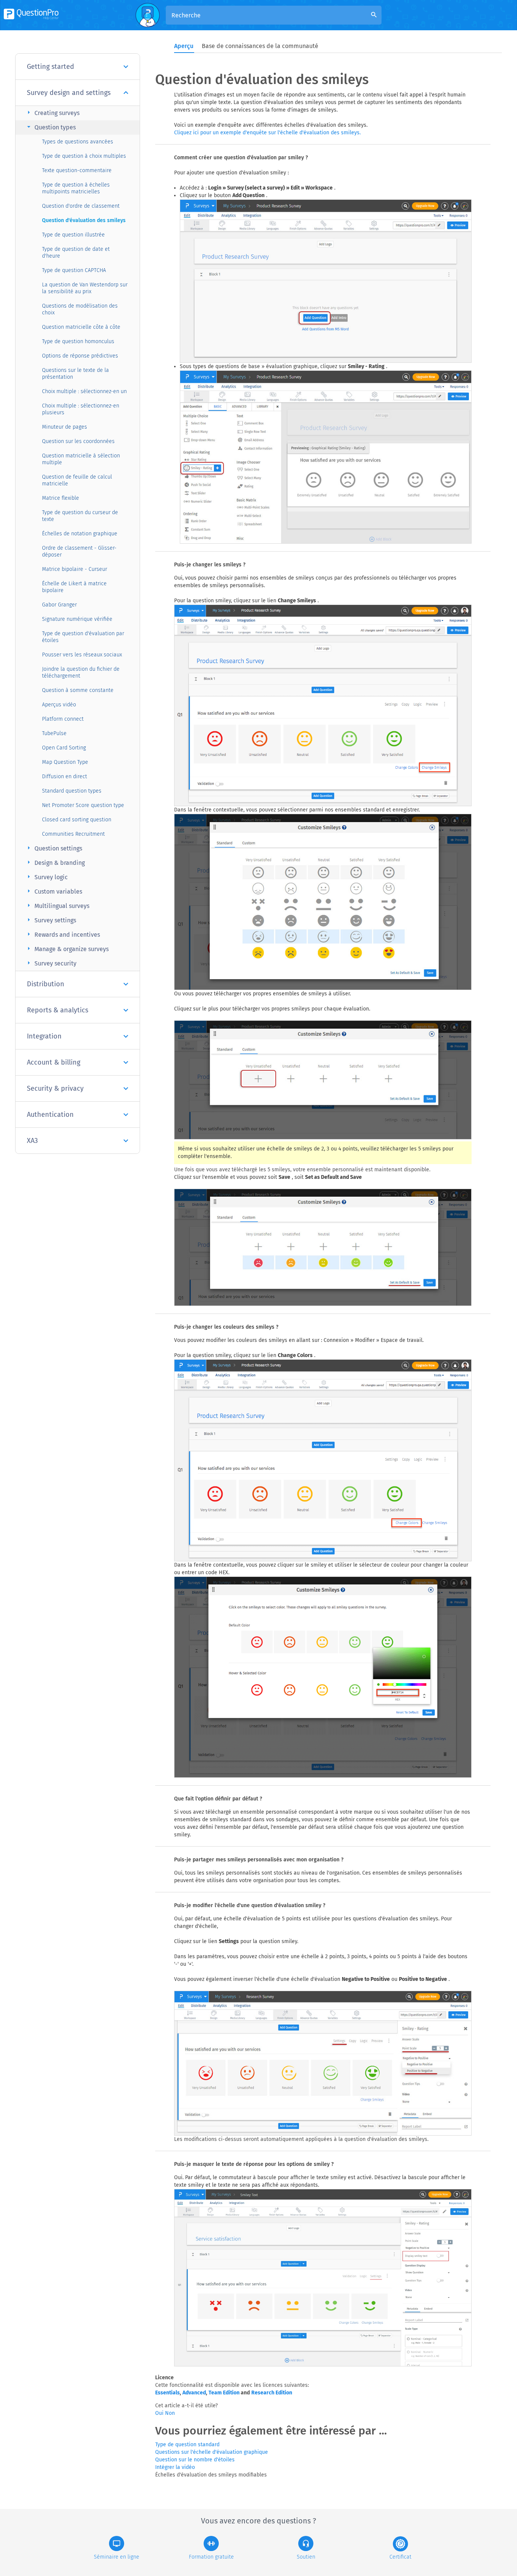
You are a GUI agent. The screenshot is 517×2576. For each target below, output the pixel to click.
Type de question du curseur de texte (80, 516)
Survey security (51, 963)
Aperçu (184, 46)
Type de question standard (187, 2445)
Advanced (194, 2393)
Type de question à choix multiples (84, 156)
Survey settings (51, 920)
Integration (44, 1036)
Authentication (50, 1115)
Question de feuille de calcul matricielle (77, 480)
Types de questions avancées (78, 142)
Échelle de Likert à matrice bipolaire (74, 587)
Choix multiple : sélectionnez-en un (84, 391)
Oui (160, 2413)
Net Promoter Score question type (83, 805)
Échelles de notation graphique (80, 534)
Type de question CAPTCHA (74, 270)
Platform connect (63, 719)
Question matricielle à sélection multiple (81, 459)
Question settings (54, 848)
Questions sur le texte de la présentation (76, 374)
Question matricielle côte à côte (81, 327)
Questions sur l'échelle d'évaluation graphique (212, 2452)
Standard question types (72, 791)
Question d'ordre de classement (81, 206)
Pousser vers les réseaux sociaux (82, 655)
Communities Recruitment (73, 834)
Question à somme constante (78, 690)
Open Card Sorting (64, 748)
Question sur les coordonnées (78, 441)
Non (170, 2413)
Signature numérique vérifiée (77, 619)
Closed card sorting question (77, 820)
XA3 (32, 1141)
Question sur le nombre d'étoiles (195, 2460)
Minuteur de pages (65, 427)
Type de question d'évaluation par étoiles (83, 637)
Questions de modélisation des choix (80, 309)
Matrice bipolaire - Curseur (75, 569)
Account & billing (54, 1062)
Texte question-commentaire (77, 170)
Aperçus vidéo (59, 705)
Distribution (46, 984)
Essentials (167, 2393)
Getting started (51, 67)
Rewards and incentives (62, 934)
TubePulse (54, 733)
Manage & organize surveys (67, 949)
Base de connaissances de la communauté (260, 46)
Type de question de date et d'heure (76, 253)
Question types (50, 127)
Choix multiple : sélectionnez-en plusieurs (81, 409)
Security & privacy (55, 1088)
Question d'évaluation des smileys (84, 220)
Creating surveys (52, 113)
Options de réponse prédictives (80, 356)
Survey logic (46, 877)
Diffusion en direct (65, 777)
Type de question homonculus (78, 341)
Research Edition (272, 2393)
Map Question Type (65, 762)
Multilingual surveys (57, 906)
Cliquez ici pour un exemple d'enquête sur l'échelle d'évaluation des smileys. (267, 133)
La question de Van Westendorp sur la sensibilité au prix (85, 288)
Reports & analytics (58, 1010)
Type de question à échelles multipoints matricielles (76, 188)
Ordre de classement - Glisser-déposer (79, 551)
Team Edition (224, 2393)
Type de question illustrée (73, 235)
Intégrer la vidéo (175, 2467)
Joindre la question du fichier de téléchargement (81, 672)
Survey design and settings (69, 93)
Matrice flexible (61, 498)
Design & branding (55, 862)
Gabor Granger (59, 605)
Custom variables (54, 891)
